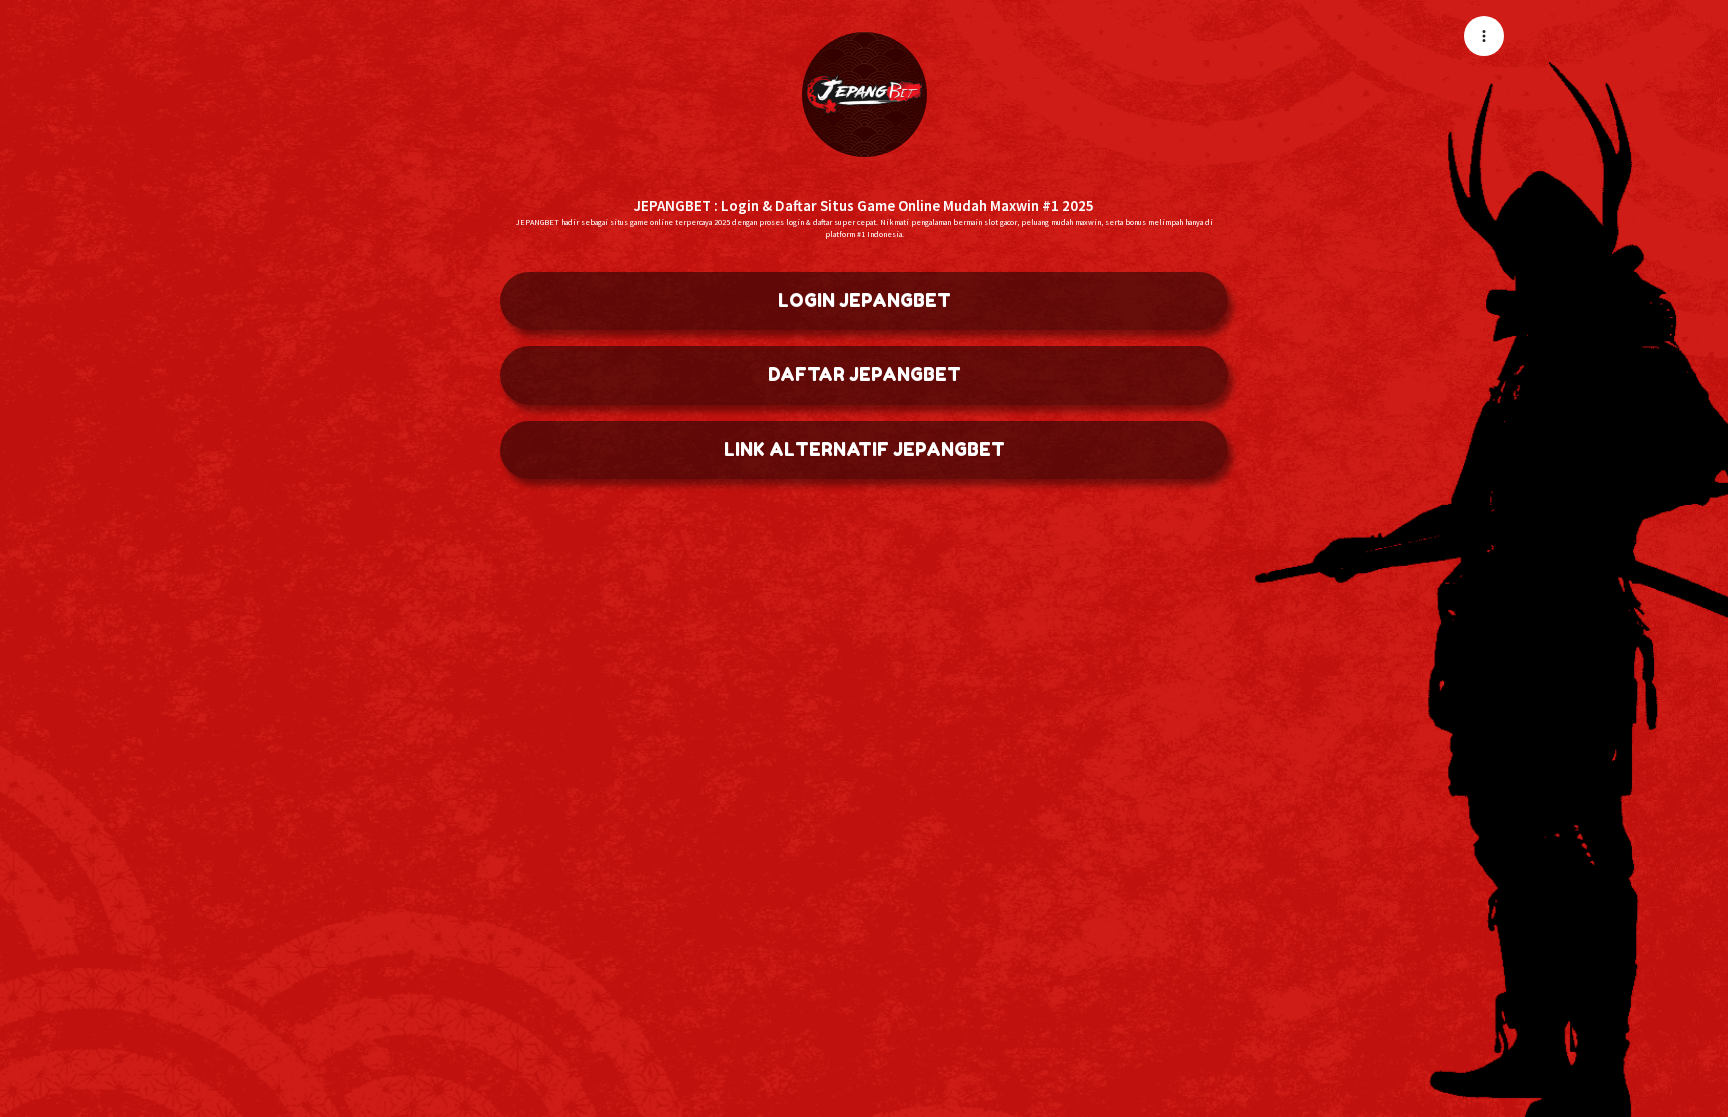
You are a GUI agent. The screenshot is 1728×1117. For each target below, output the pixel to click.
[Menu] (1484, 36)
